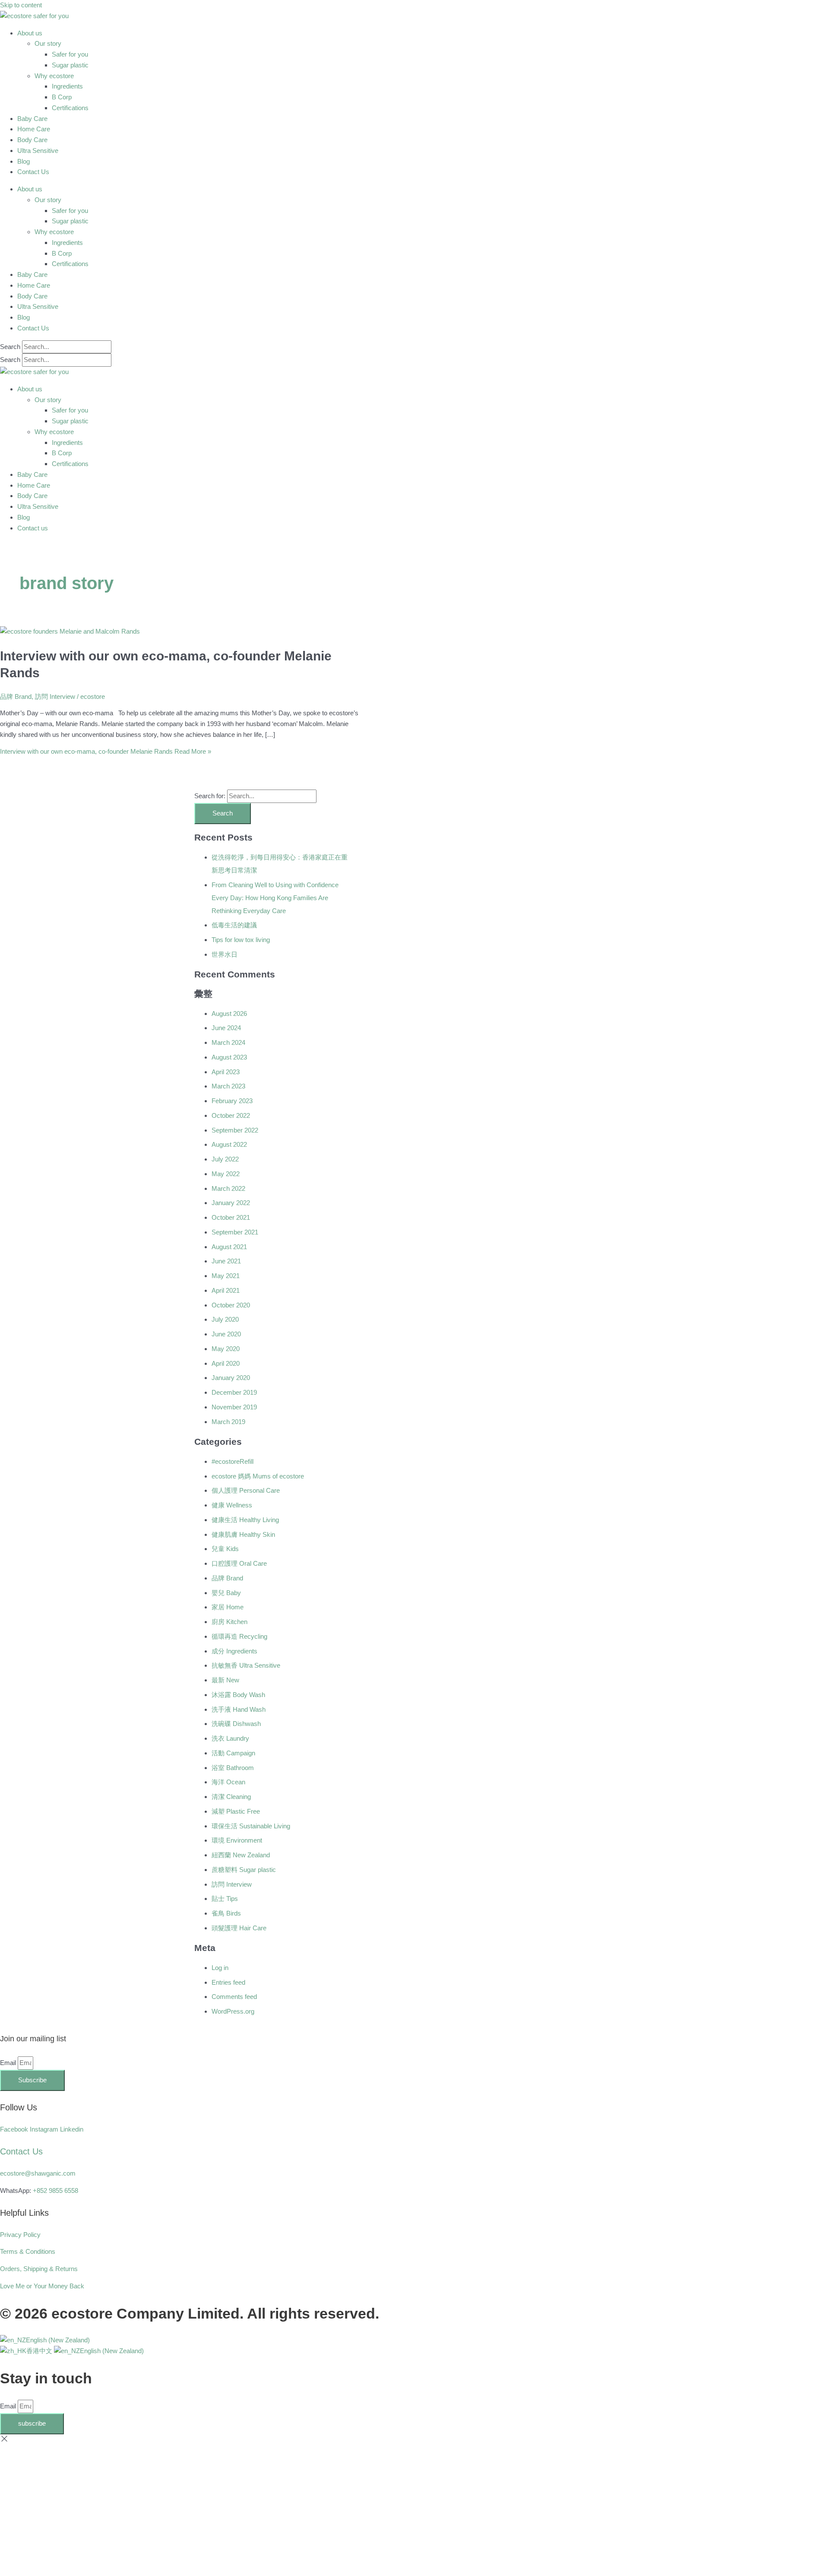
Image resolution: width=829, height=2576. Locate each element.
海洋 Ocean (228, 1782)
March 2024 (228, 1042)
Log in (220, 1968)
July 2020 (225, 1319)
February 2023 (232, 1101)
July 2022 (225, 1159)
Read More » (106, 751)
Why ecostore (54, 76)
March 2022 (228, 1188)
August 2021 (229, 1247)
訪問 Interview (55, 696)
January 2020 (231, 1378)
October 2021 (231, 1217)
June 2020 (226, 1334)
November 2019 (234, 1407)
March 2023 (228, 1086)
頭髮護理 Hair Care (239, 1928)
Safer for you (70, 54)
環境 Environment (237, 1840)
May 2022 (226, 1174)
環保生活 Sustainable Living (251, 1826)
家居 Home (228, 1607)
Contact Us (33, 172)
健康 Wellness (232, 1505)
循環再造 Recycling (239, 1636)
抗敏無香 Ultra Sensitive (246, 1665)
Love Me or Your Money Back (42, 2286)
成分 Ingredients (234, 1651)
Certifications (70, 108)
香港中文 (40, 2351)
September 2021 (235, 1232)
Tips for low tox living (241, 940)
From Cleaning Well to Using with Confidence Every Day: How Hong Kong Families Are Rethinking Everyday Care (275, 898)
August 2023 (229, 1057)
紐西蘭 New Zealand (241, 1855)
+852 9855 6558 (55, 2191)
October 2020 (231, 1305)
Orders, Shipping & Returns (39, 2269)
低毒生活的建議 (234, 925)
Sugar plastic (70, 65)
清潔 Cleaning (231, 1797)
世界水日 (225, 954)
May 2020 (226, 1349)
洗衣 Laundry (230, 1738)
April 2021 (226, 1290)
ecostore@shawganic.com (38, 2173)
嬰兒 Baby (226, 1593)
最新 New (225, 1680)
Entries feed (228, 1982)
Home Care (34, 129)
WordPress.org (233, 2011)
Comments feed (234, 1997)
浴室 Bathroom (233, 1768)
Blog (24, 161)
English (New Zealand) (58, 2340)
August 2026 (229, 1014)
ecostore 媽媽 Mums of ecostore (258, 1476)
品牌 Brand (16, 696)
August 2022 (229, 1144)
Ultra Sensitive (38, 151)
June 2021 (226, 1261)
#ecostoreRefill (233, 1461)
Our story (48, 43)
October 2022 (231, 1115)
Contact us (33, 528)
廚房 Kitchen (229, 1622)
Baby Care (32, 119)
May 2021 (226, 1276)
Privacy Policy (20, 2235)
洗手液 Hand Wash (239, 1709)
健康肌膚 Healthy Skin (243, 1534)
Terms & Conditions (28, 2251)
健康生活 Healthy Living (245, 1520)
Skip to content (21, 5)
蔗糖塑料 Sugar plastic (244, 1870)
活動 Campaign (233, 1753)
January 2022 (231, 1203)
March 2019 (228, 1422)
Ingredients (67, 86)
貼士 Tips (225, 1899)
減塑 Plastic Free (236, 1811)
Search (10, 347)
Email (9, 2063)
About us (30, 33)
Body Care (32, 140)
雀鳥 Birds (226, 1913)
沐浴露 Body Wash (238, 1695)
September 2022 (235, 1130)
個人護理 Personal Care (246, 1490)
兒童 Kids (225, 1549)
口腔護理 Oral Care (239, 1563)
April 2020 (226, 1363)
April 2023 (226, 1072)
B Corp (62, 97)
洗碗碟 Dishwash (236, 1724)
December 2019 (234, 1392)
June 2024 (226, 1028)
